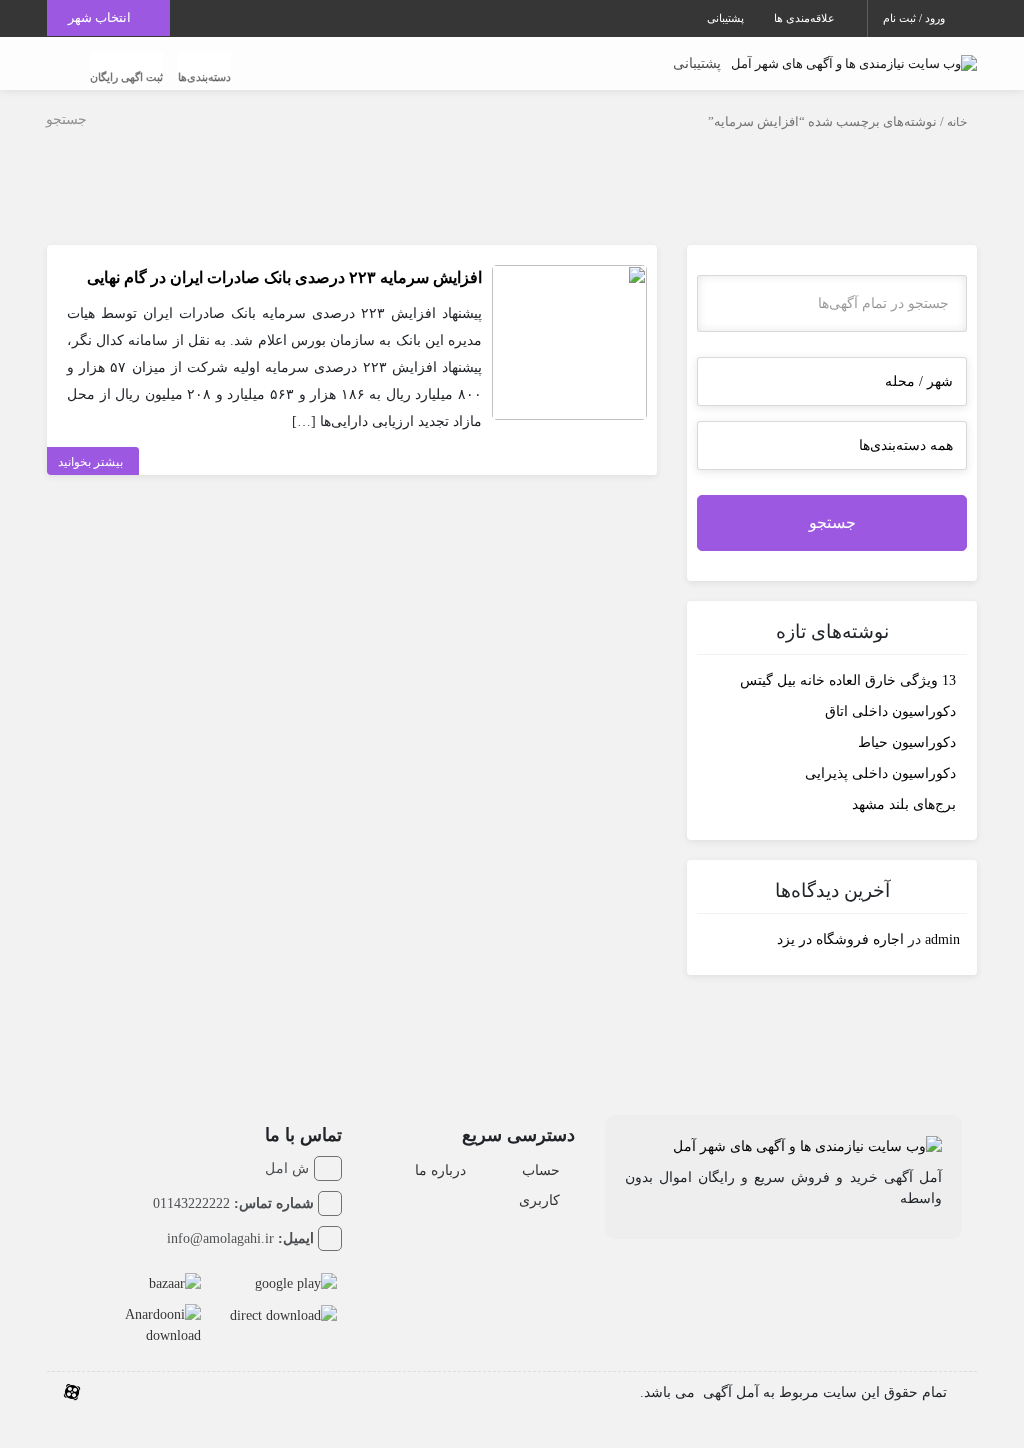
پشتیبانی (725, 18)
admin (942, 939)
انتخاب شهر (101, 17)
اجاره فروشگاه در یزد (840, 939)
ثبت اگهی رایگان (126, 77)
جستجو (832, 522)
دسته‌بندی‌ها (204, 77)
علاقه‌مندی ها (806, 18)
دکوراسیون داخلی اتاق (890, 711)
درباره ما (440, 1170)
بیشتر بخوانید (90, 462)
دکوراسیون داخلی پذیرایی (880, 773)
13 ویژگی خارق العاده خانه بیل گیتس (848, 680)
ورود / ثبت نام (915, 18)
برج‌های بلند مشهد (904, 804)
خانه (957, 122)
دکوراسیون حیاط (907, 742)
